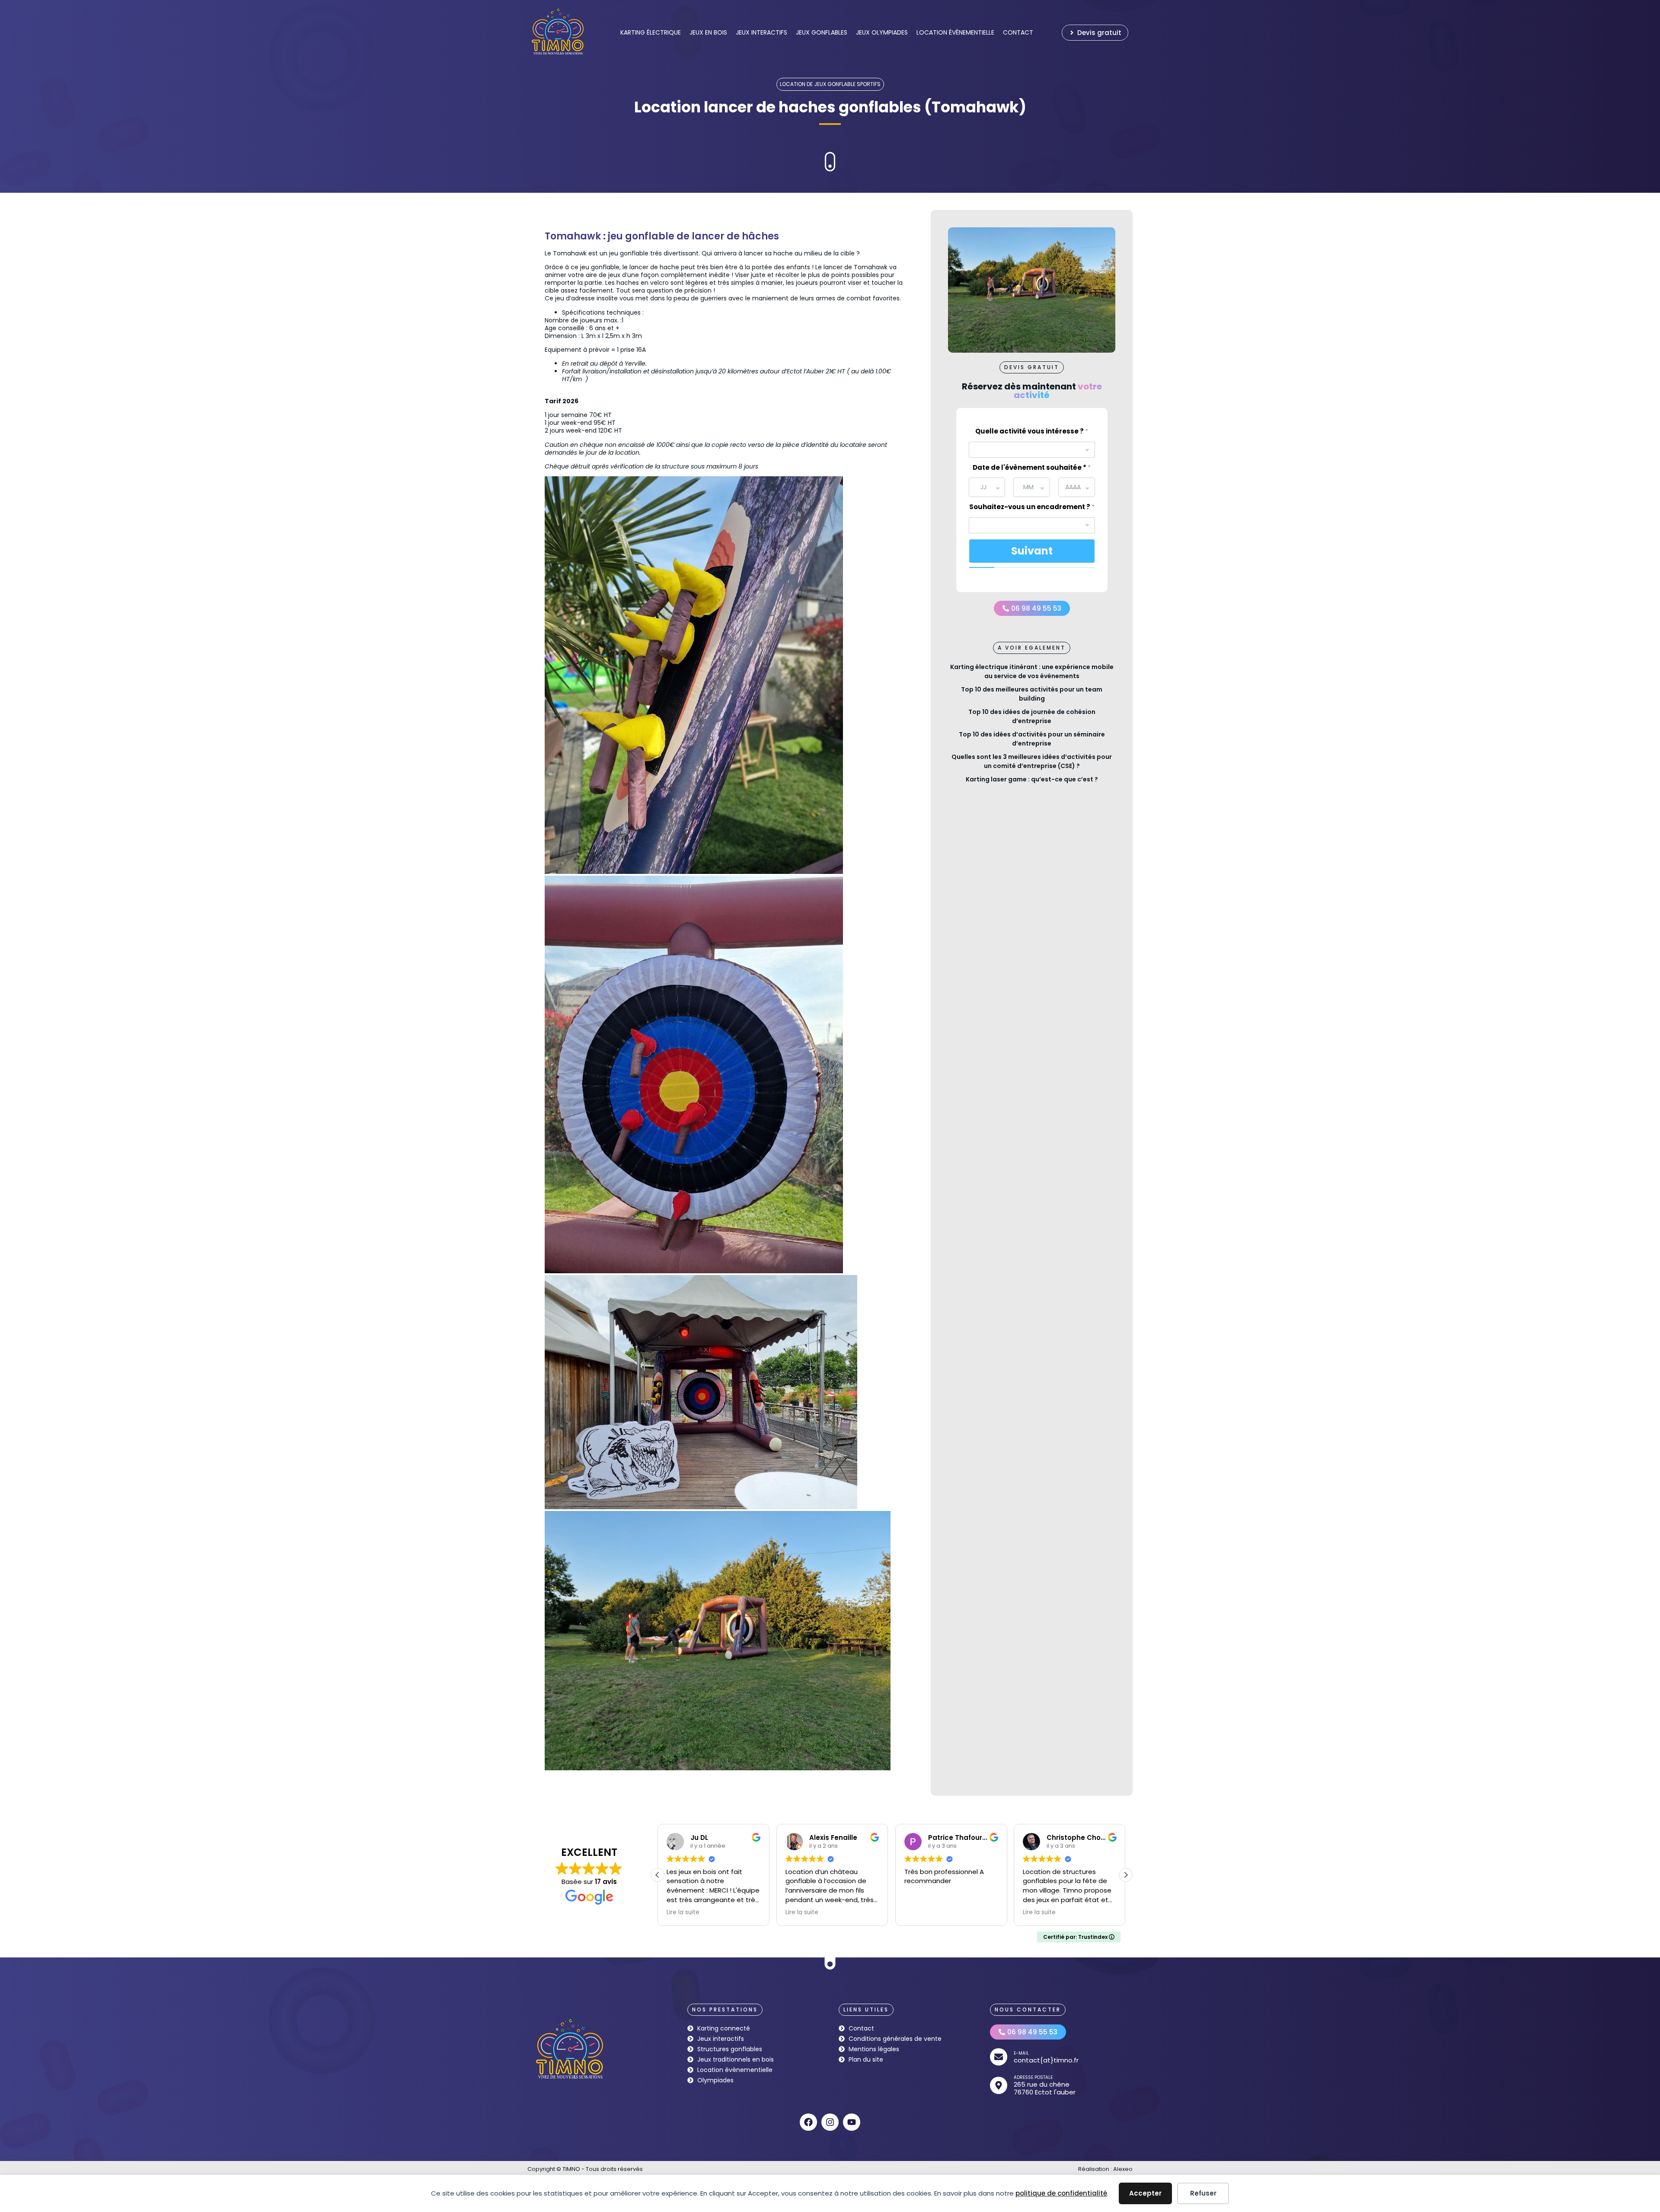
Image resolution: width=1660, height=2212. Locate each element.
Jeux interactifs (761, 32)
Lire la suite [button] (683, 1912)
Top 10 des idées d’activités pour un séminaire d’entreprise (1032, 739)
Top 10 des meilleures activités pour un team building (1032, 694)
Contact (1018, 32)
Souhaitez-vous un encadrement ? (1032, 507)
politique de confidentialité (1061, 2193)
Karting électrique (651, 32)
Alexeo (1123, 2169)
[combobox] (1032, 450)
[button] (1032, 367)
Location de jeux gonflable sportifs (830, 84)
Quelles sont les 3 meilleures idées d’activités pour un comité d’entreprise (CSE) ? (1032, 761)
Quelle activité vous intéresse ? (1032, 431)
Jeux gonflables (822, 32)
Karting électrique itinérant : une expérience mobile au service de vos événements (1032, 671)
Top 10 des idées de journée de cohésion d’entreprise (1032, 716)
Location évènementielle (955, 32)
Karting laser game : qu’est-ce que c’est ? (1032, 779)
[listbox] (1032, 525)
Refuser (1203, 2193)
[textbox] (1026, 447)
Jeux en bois (708, 32)
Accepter (1145, 2193)
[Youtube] (852, 2122)
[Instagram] (830, 2122)
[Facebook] (808, 2122)
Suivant (1032, 551)
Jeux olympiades (882, 32)
